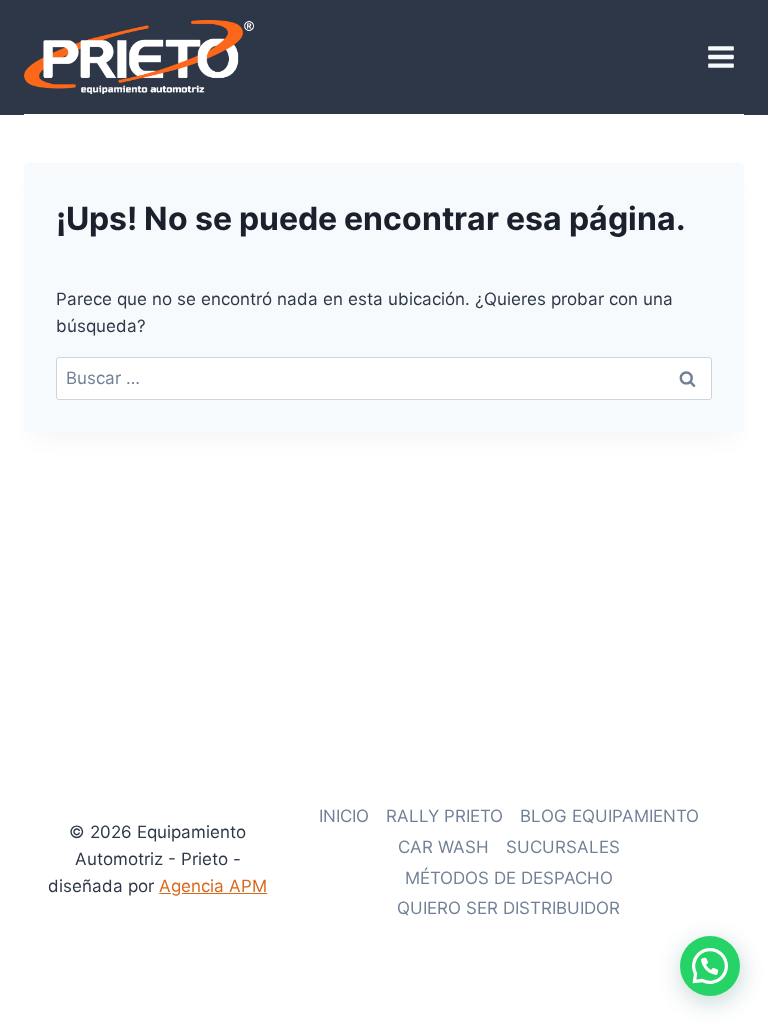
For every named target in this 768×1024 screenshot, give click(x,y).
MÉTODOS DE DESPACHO (509, 878)
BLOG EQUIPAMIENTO (609, 816)
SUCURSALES (563, 847)
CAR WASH (443, 847)
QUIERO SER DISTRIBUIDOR (508, 908)
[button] (710, 966)
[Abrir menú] (720, 56)
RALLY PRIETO (444, 816)
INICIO (344, 816)
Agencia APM (213, 886)
